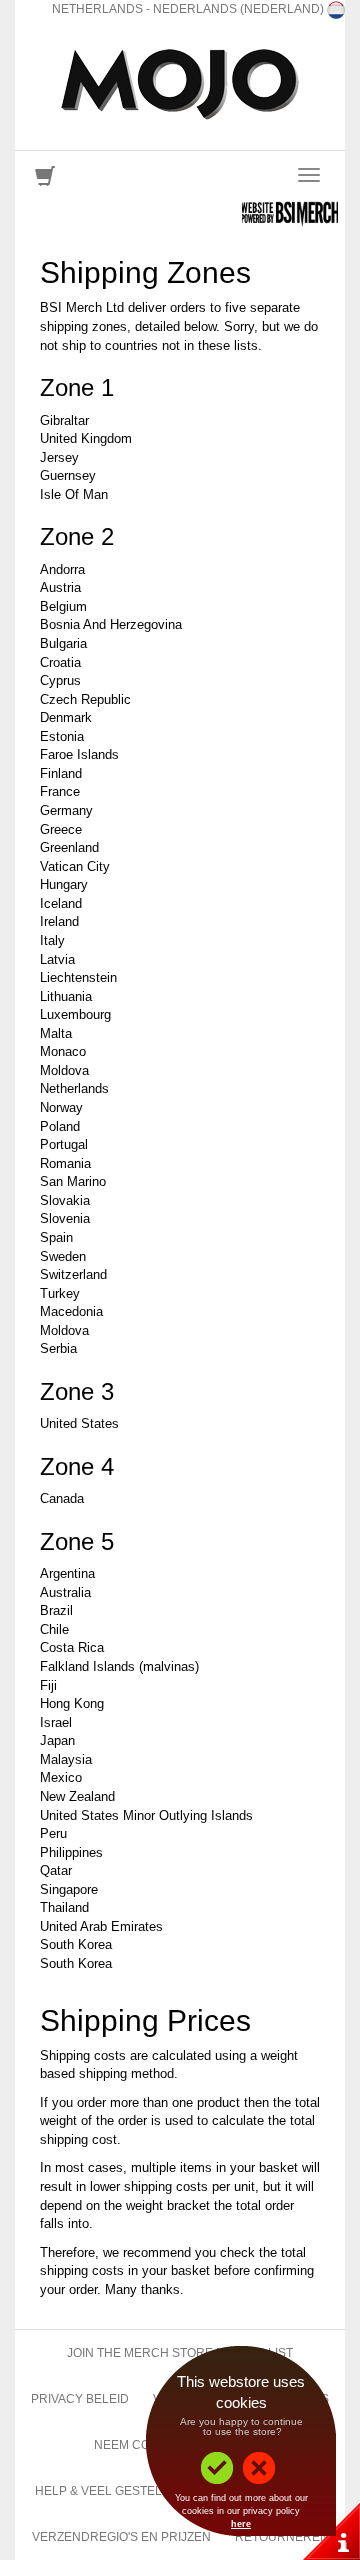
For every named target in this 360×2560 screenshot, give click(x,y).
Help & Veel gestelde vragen (134, 2491)
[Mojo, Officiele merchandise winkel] (180, 84)
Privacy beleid (80, 2399)
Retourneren (282, 2537)
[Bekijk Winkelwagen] (45, 180)
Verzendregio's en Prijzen (121, 2537)
